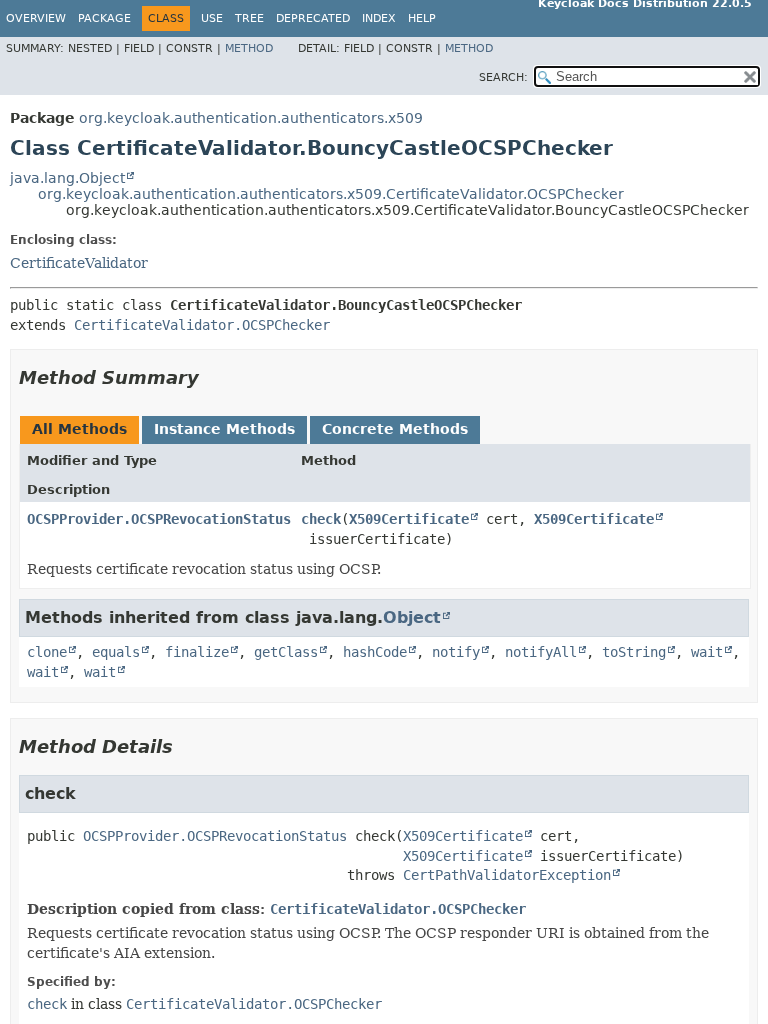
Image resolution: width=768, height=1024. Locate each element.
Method (249, 48)
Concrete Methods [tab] (395, 429)
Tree (249, 18)
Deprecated (313, 18)
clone (47, 652)
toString (634, 652)
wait (707, 652)
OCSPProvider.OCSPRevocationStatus (159, 519)
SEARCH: (503, 77)
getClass (286, 652)
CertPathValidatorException (507, 875)
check (321, 519)
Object (412, 617)
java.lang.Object (67, 178)
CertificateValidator (79, 263)
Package (104, 18)
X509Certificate (409, 519)
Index (379, 18)
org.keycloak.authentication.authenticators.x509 (251, 118)
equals (116, 652)
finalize (197, 652)
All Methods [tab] (79, 429)
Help (422, 18)
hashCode (375, 652)
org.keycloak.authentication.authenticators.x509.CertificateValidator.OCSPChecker (331, 194)
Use (212, 18)
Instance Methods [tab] (224, 429)
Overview (36, 18)
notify (456, 652)
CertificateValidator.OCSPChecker (202, 325)
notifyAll (541, 652)
